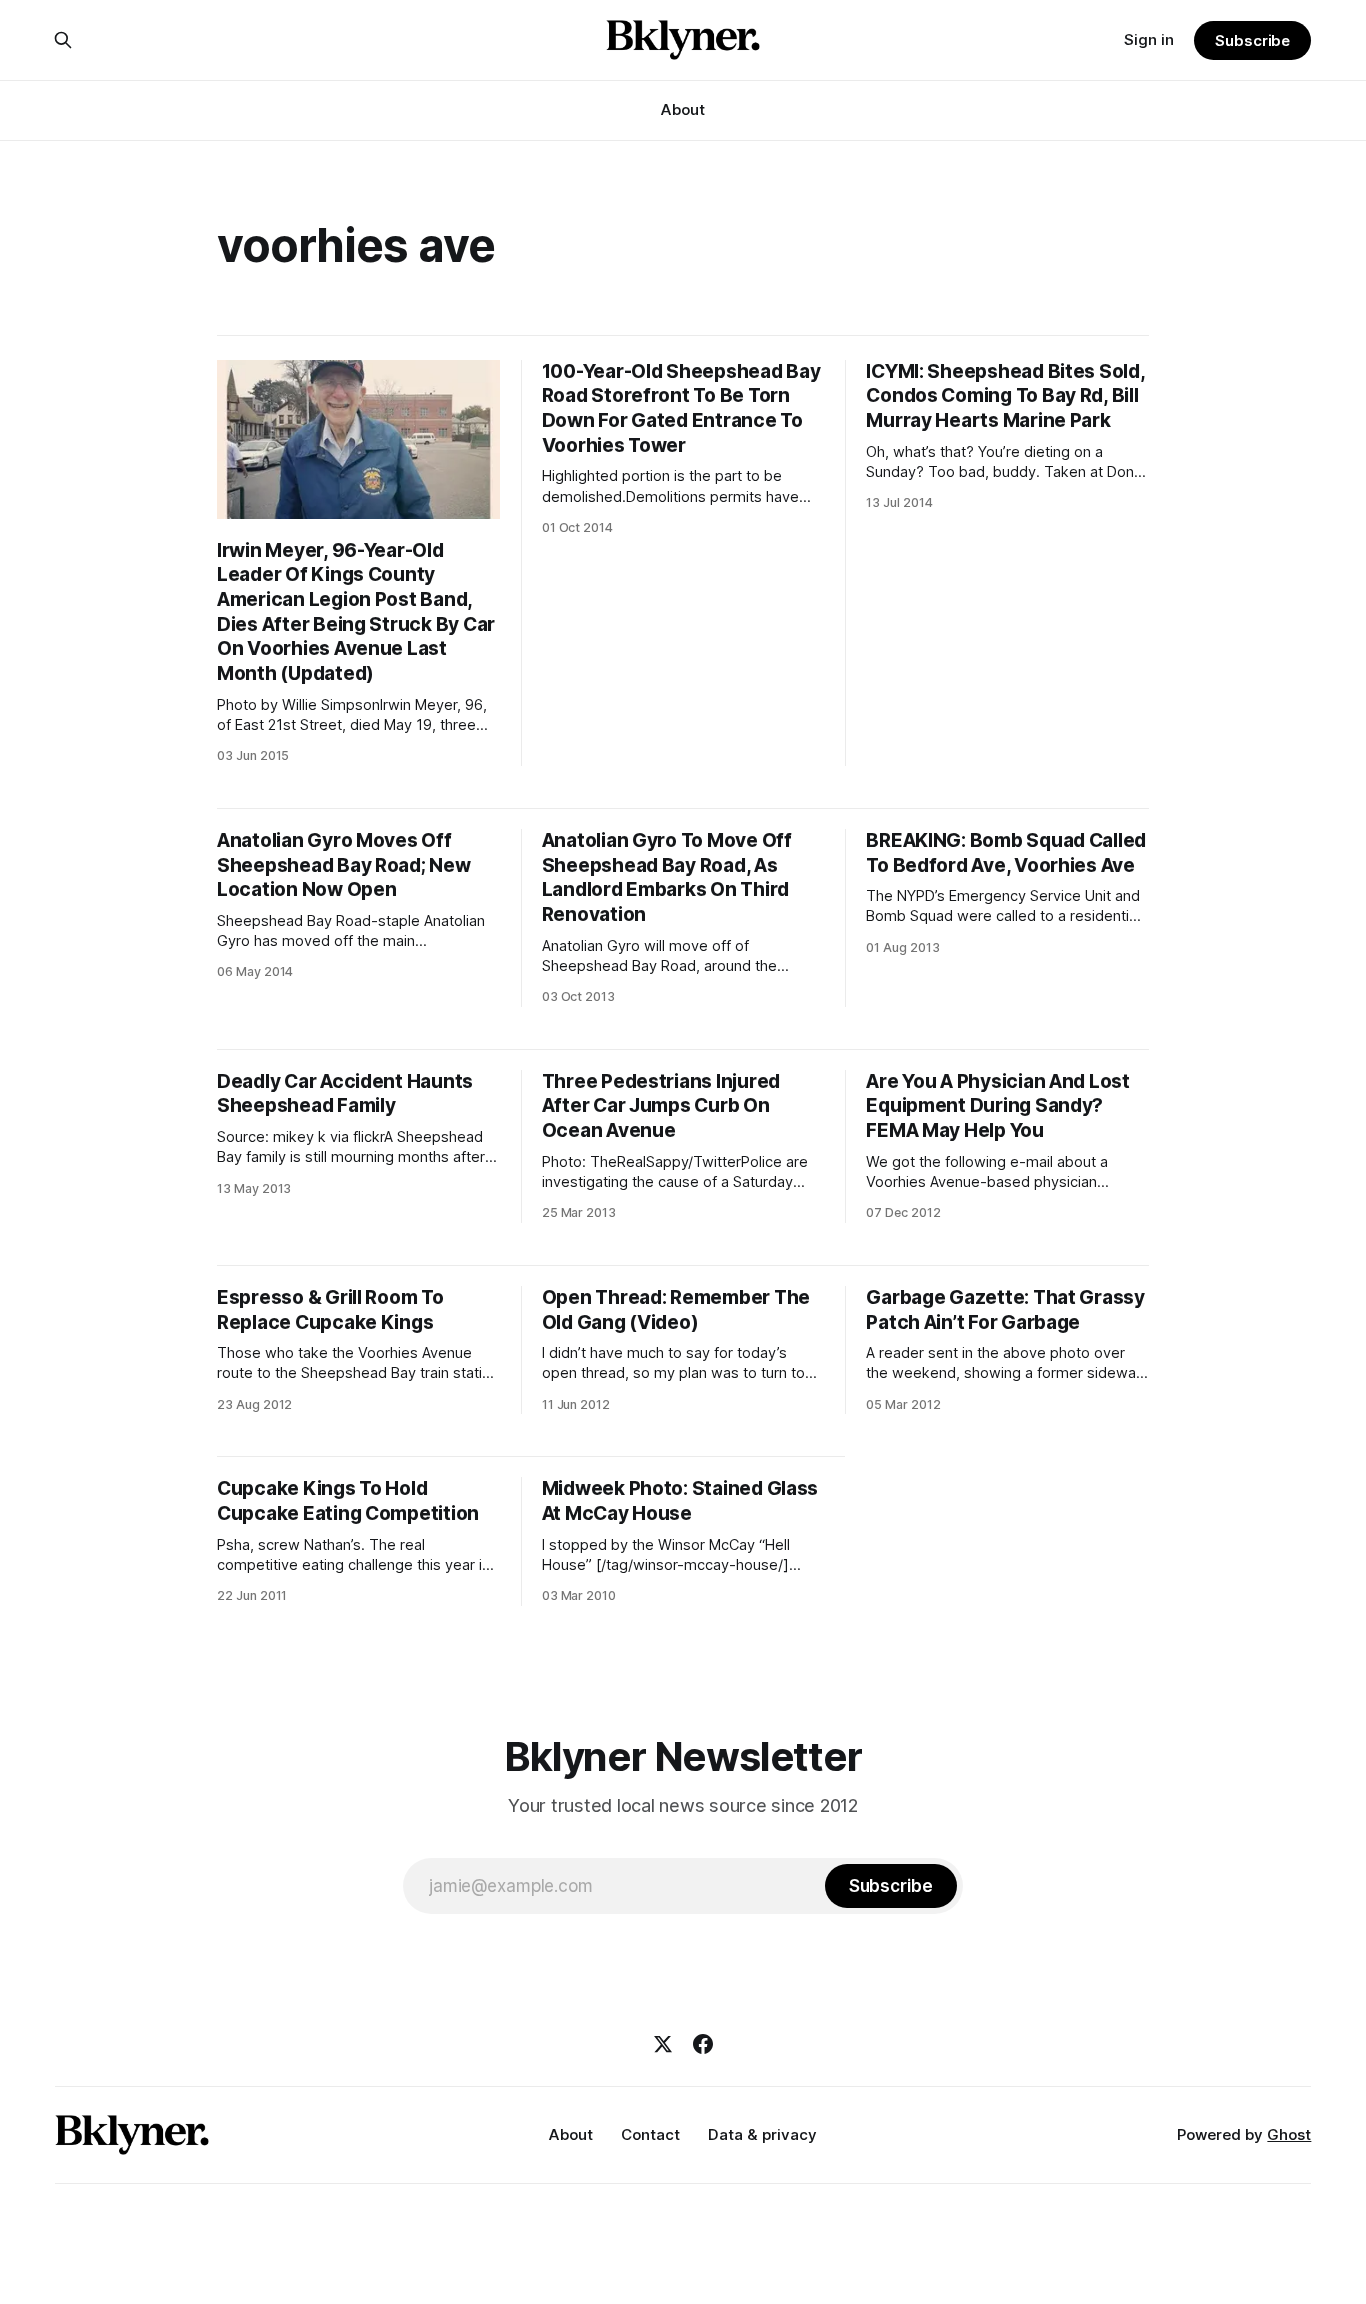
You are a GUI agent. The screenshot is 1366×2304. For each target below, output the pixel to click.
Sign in (1149, 39)
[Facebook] (703, 2044)
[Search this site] (63, 40)
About (683, 109)
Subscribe (1252, 40)
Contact (650, 2134)
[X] (663, 2044)
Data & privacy (762, 2134)
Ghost (1289, 2134)
